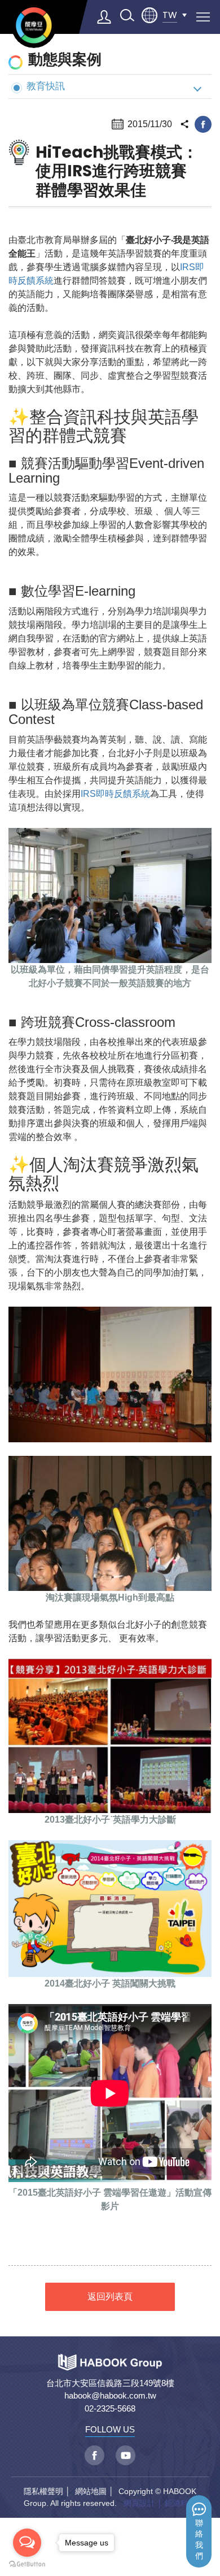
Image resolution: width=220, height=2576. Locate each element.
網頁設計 (139, 2503)
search (127, 15)
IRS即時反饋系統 (115, 794)
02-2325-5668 (110, 2408)
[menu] (203, 17)
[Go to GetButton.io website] (27, 2564)
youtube (126, 2455)
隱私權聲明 (43, 2491)
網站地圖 (91, 2491)
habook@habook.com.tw (110, 2395)
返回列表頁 (110, 2297)
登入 (104, 17)
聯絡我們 (199, 2540)
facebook (203, 124)
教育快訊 (46, 86)
